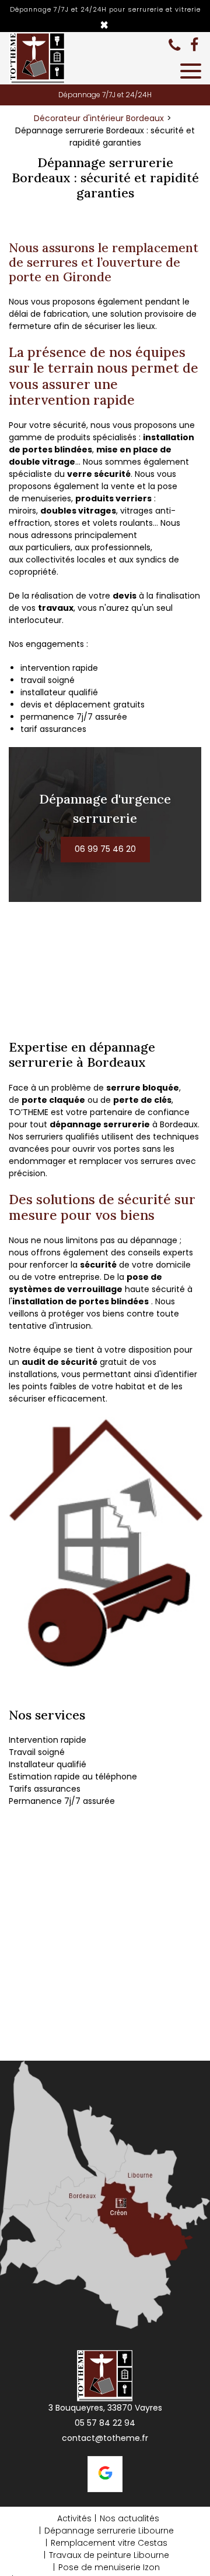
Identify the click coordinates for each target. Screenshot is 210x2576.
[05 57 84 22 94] (177, 45)
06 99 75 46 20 (105, 850)
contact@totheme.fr (105, 2438)
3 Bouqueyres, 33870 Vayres (105, 2408)
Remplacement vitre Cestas (109, 2543)
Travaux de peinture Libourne (109, 2555)
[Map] (105, 2195)
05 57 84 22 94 (105, 2423)
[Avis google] (105, 2474)
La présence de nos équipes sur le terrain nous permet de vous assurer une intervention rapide (104, 376)
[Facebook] (194, 45)
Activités (74, 2518)
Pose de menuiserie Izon (109, 2567)
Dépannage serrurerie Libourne (109, 2531)
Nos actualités (129, 2518)
